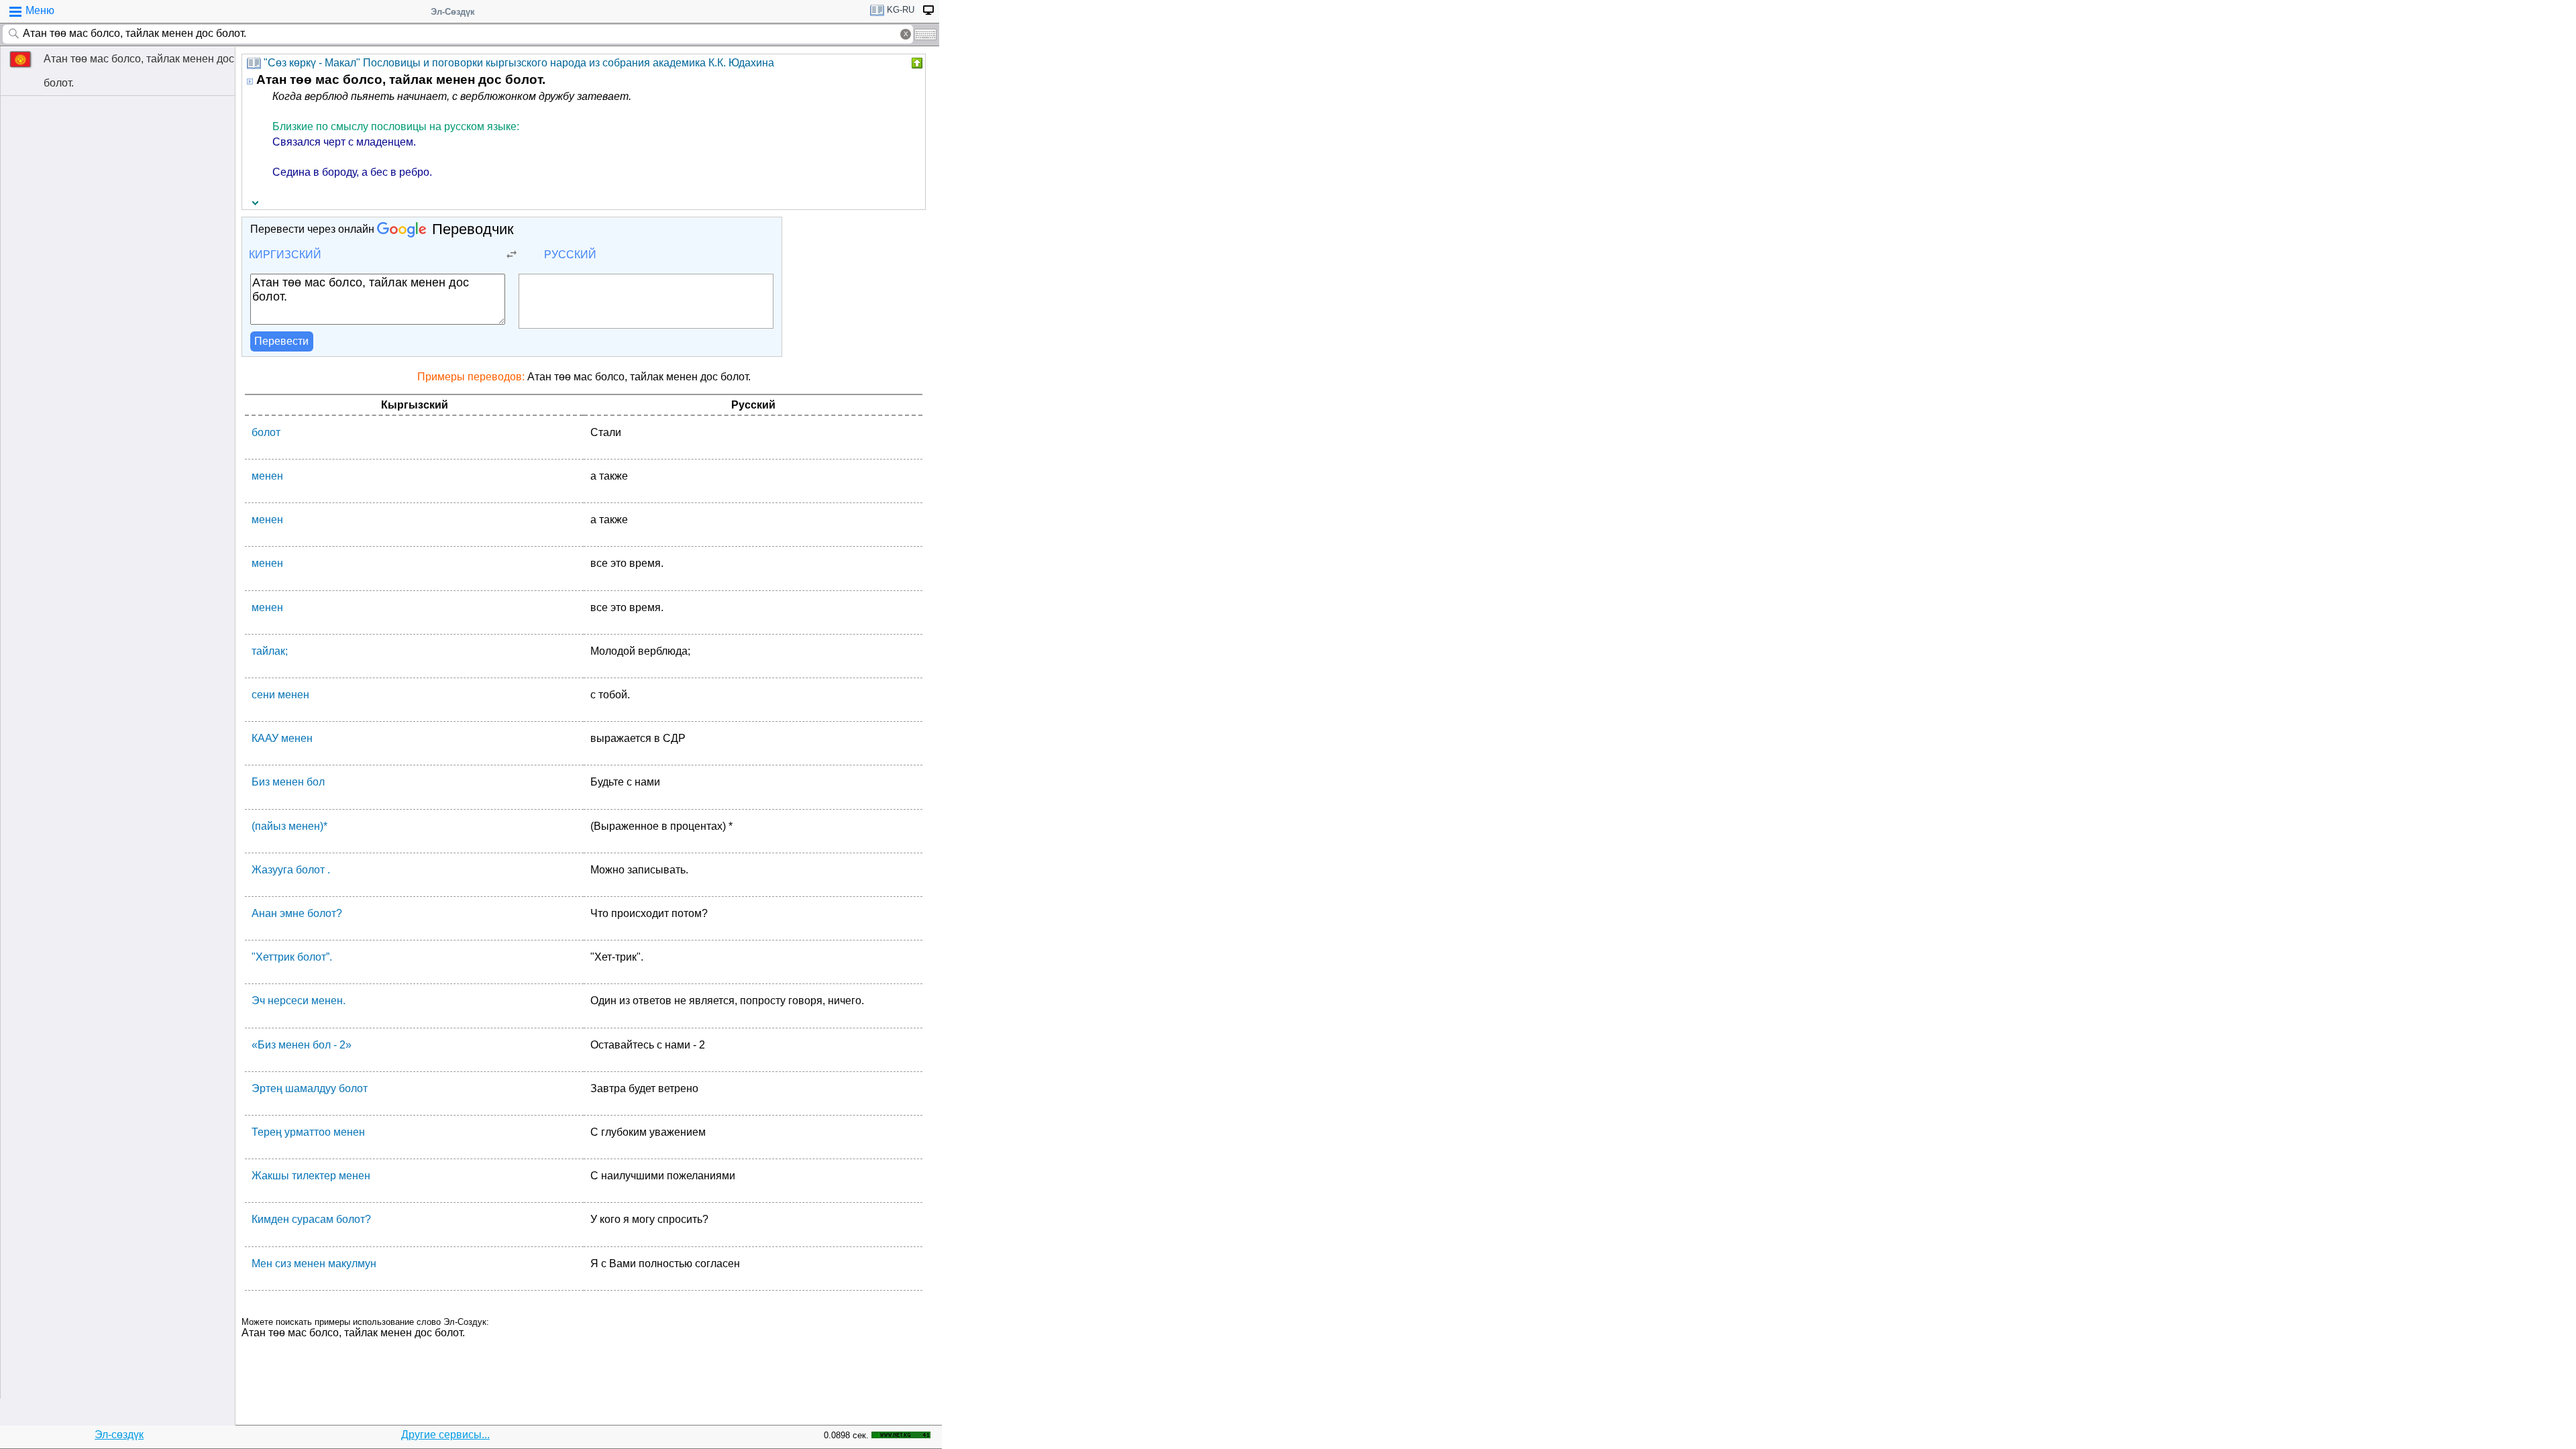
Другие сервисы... (445, 1435)
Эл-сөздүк (119, 1435)
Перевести (281, 341)
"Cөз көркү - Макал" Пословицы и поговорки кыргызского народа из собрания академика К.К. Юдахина (519, 63)
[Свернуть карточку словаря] (916, 63)
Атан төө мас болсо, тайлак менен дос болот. (139, 71)
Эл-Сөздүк (453, 12)
